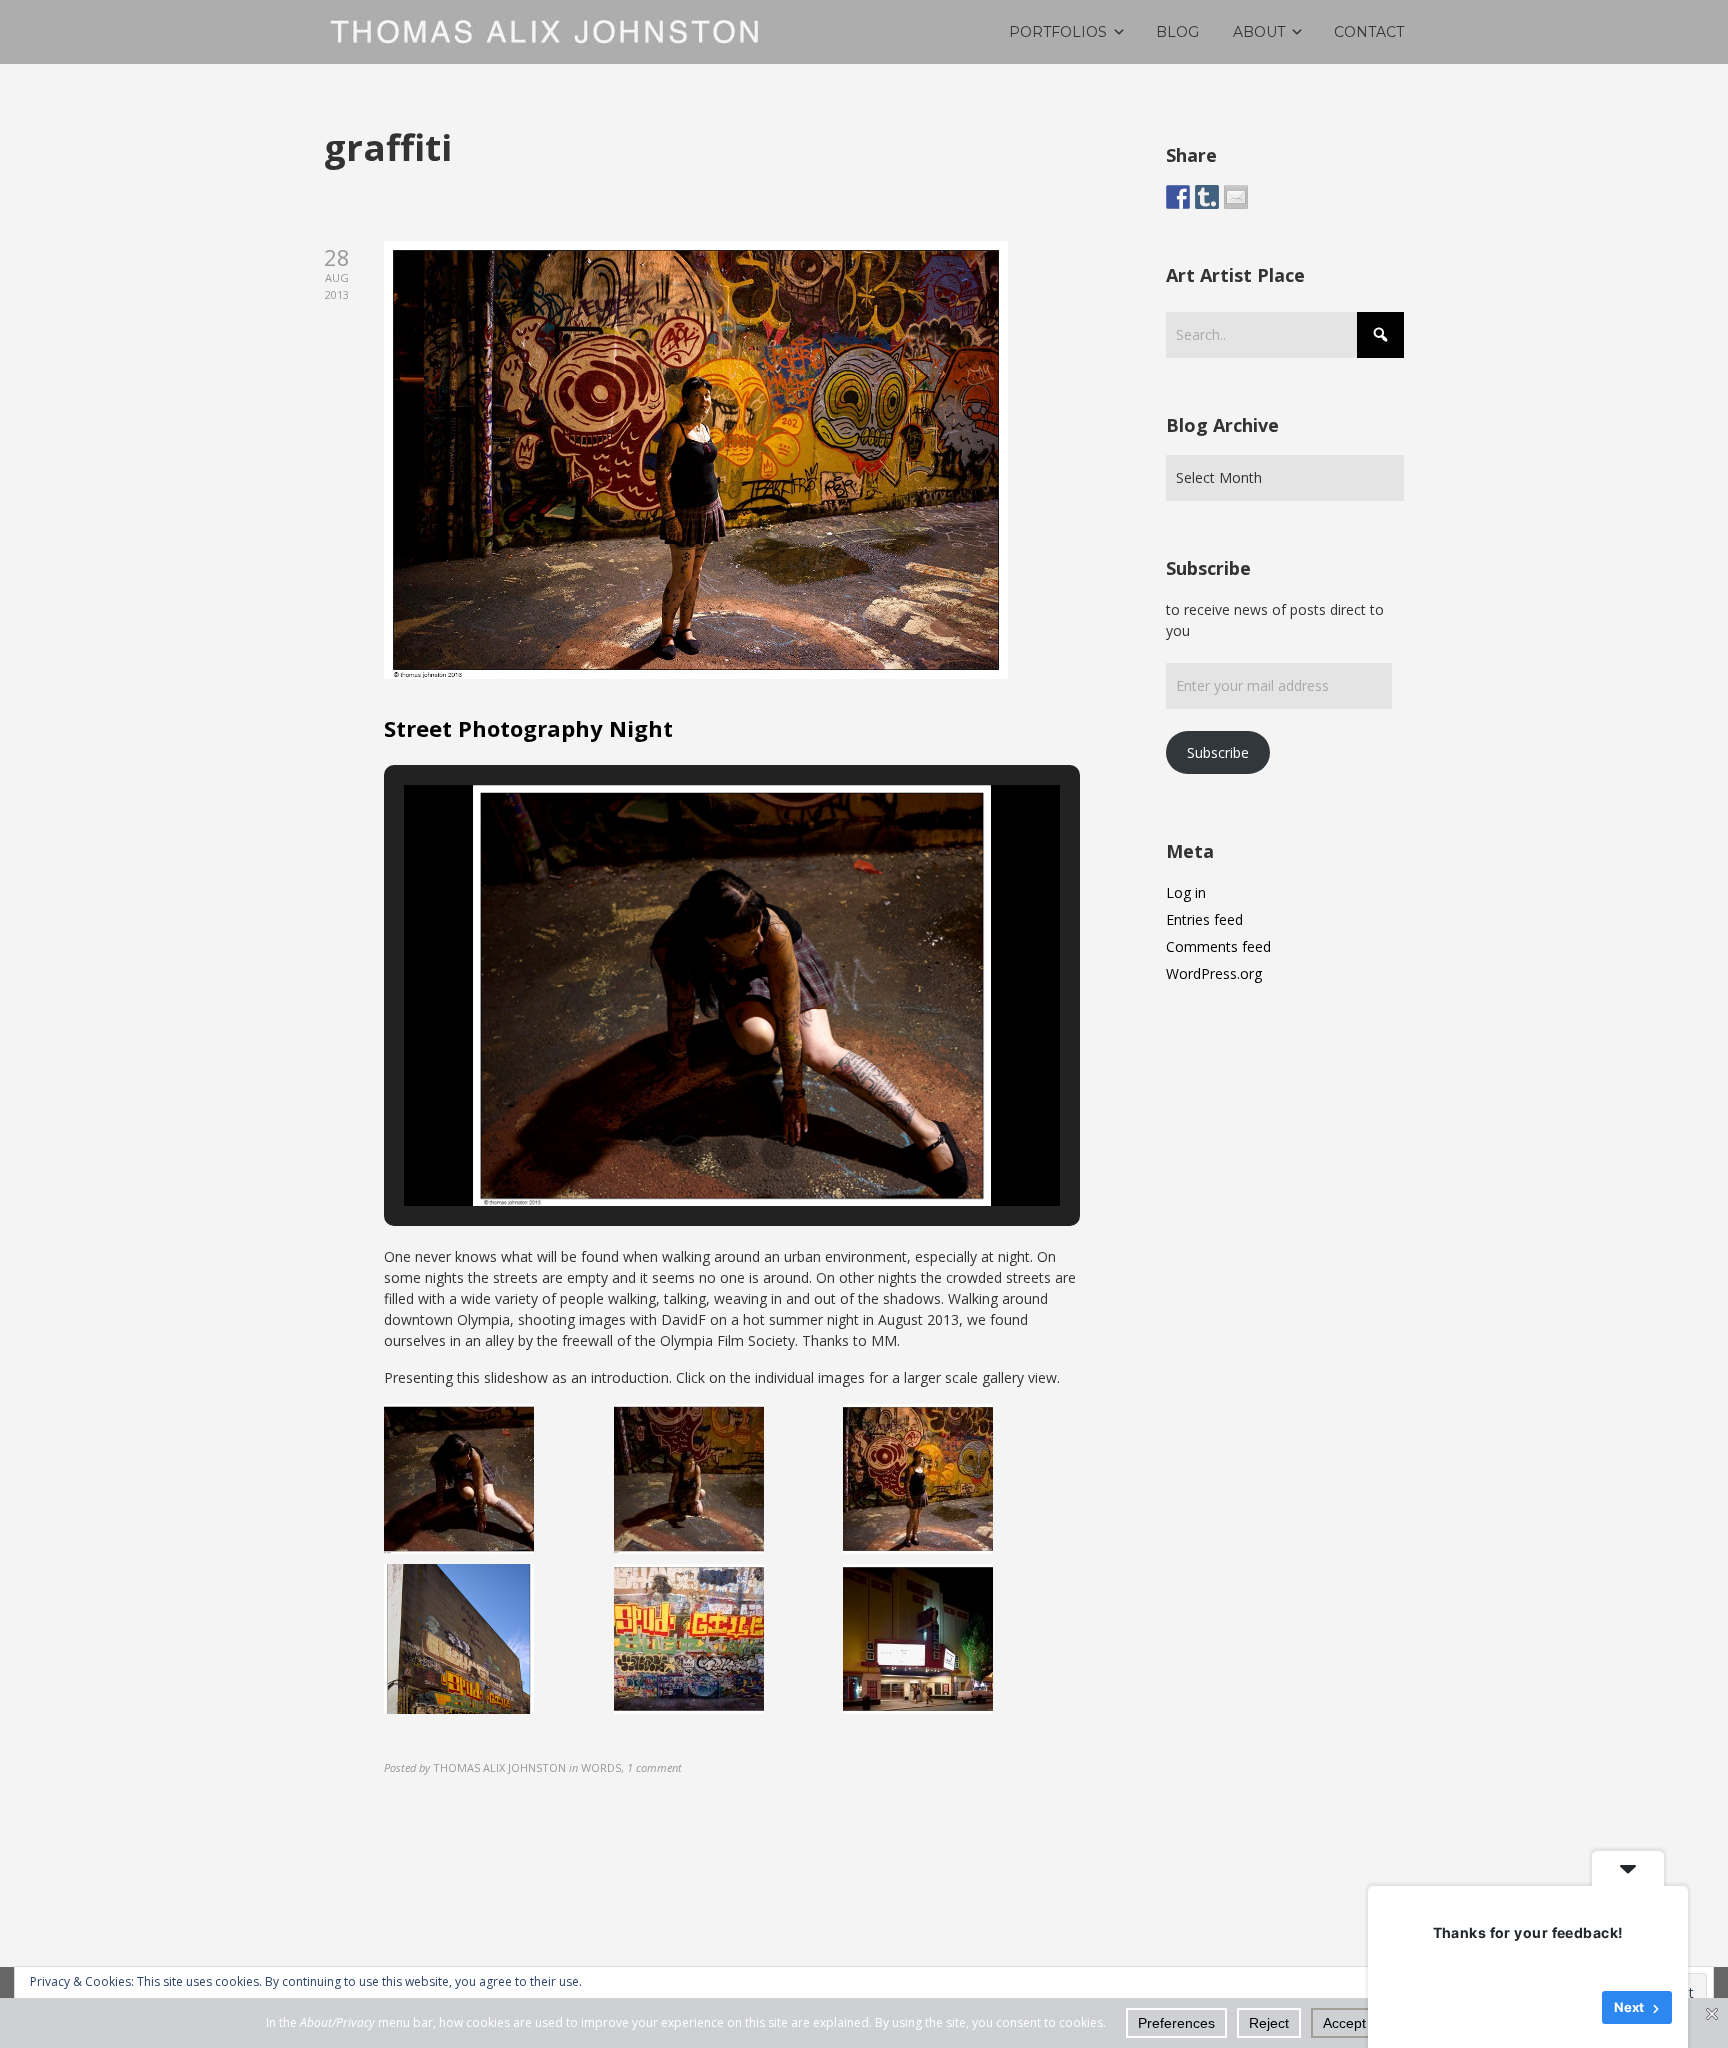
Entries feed (1204, 919)
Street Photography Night (528, 728)
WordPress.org (1214, 973)
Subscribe (1218, 752)
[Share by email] (1236, 197)
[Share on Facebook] (1178, 197)
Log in (1186, 892)
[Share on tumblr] (1207, 197)
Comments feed (1218, 946)
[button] (686, 1153)
